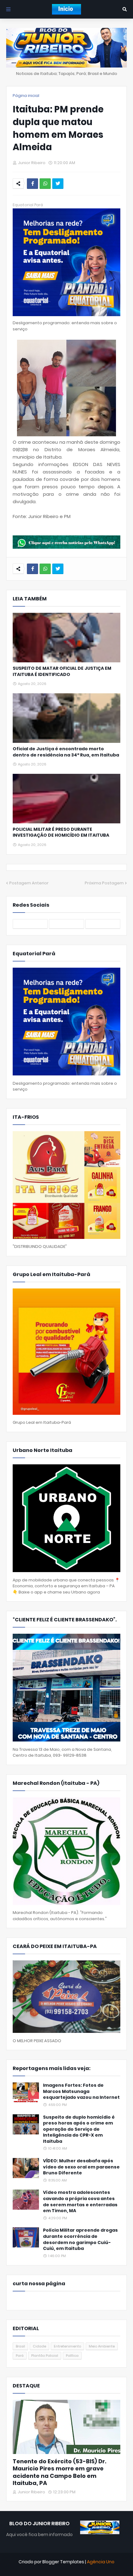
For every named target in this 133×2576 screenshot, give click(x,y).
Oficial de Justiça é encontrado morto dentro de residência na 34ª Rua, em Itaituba (66, 752)
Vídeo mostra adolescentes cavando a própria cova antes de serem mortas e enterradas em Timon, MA (80, 2202)
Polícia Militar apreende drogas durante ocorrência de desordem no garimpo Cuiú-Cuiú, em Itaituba (80, 2239)
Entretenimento (67, 2346)
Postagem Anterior (29, 883)
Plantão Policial (45, 2356)
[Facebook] (32, 184)
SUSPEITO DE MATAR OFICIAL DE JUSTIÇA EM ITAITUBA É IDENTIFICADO (62, 671)
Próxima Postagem (104, 883)
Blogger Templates (63, 2562)
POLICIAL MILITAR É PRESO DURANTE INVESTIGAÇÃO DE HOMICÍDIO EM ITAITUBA (61, 833)
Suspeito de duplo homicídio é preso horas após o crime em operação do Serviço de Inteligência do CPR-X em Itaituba (79, 2129)
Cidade (39, 2346)
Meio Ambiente (102, 2346)
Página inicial (26, 96)
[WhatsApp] (45, 184)
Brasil (20, 2346)
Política (72, 2356)
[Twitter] (58, 184)
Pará (20, 2356)
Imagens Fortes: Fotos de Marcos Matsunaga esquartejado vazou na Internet (81, 2091)
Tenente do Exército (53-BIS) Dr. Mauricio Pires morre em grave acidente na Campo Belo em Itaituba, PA (60, 2472)
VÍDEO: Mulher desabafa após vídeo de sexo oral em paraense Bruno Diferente (81, 2167)
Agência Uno (101, 2562)
